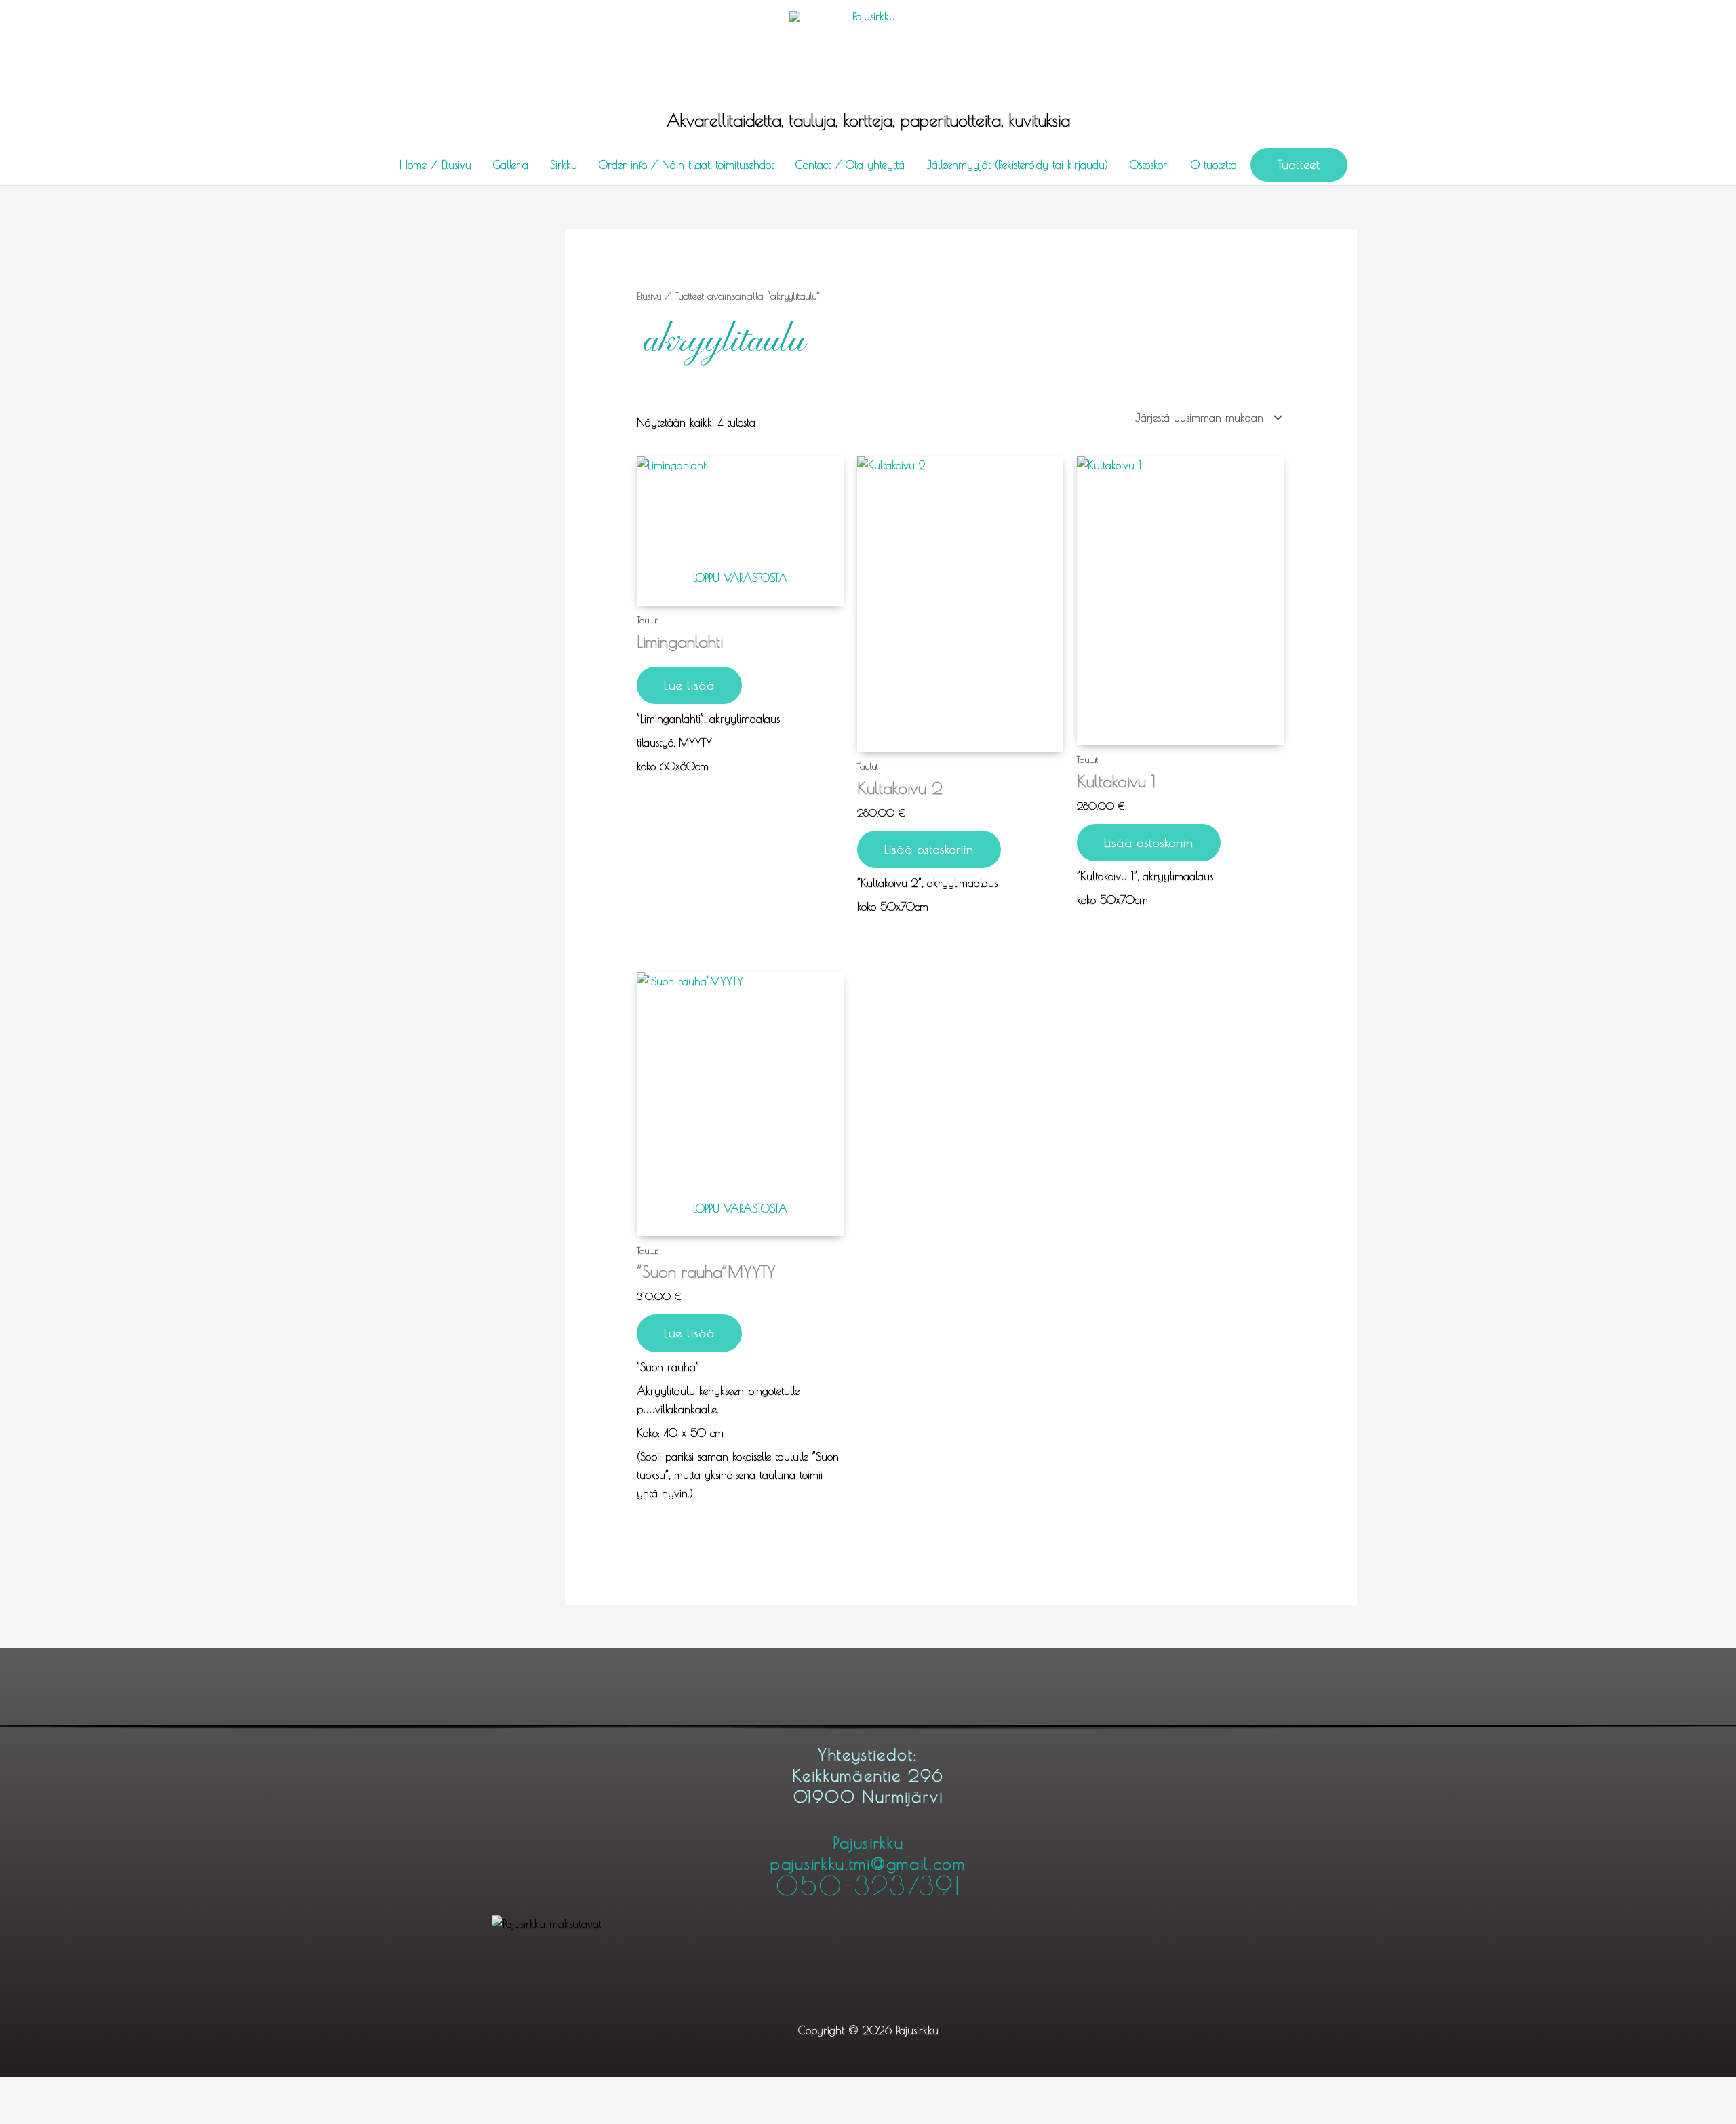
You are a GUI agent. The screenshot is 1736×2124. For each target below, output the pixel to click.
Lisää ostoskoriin (929, 849)
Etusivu (649, 296)
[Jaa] (144, 2090)
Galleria (511, 165)
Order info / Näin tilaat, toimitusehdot (686, 165)
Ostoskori (1149, 165)
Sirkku (564, 165)
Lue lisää (689, 685)
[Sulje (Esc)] (202, 2090)
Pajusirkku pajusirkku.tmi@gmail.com (868, 1866)
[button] (1299, 165)
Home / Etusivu (435, 165)
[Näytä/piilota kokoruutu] (85, 2090)
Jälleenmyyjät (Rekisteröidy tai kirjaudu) (1017, 165)
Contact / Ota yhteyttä (850, 165)
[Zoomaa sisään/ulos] (27, 2090)
